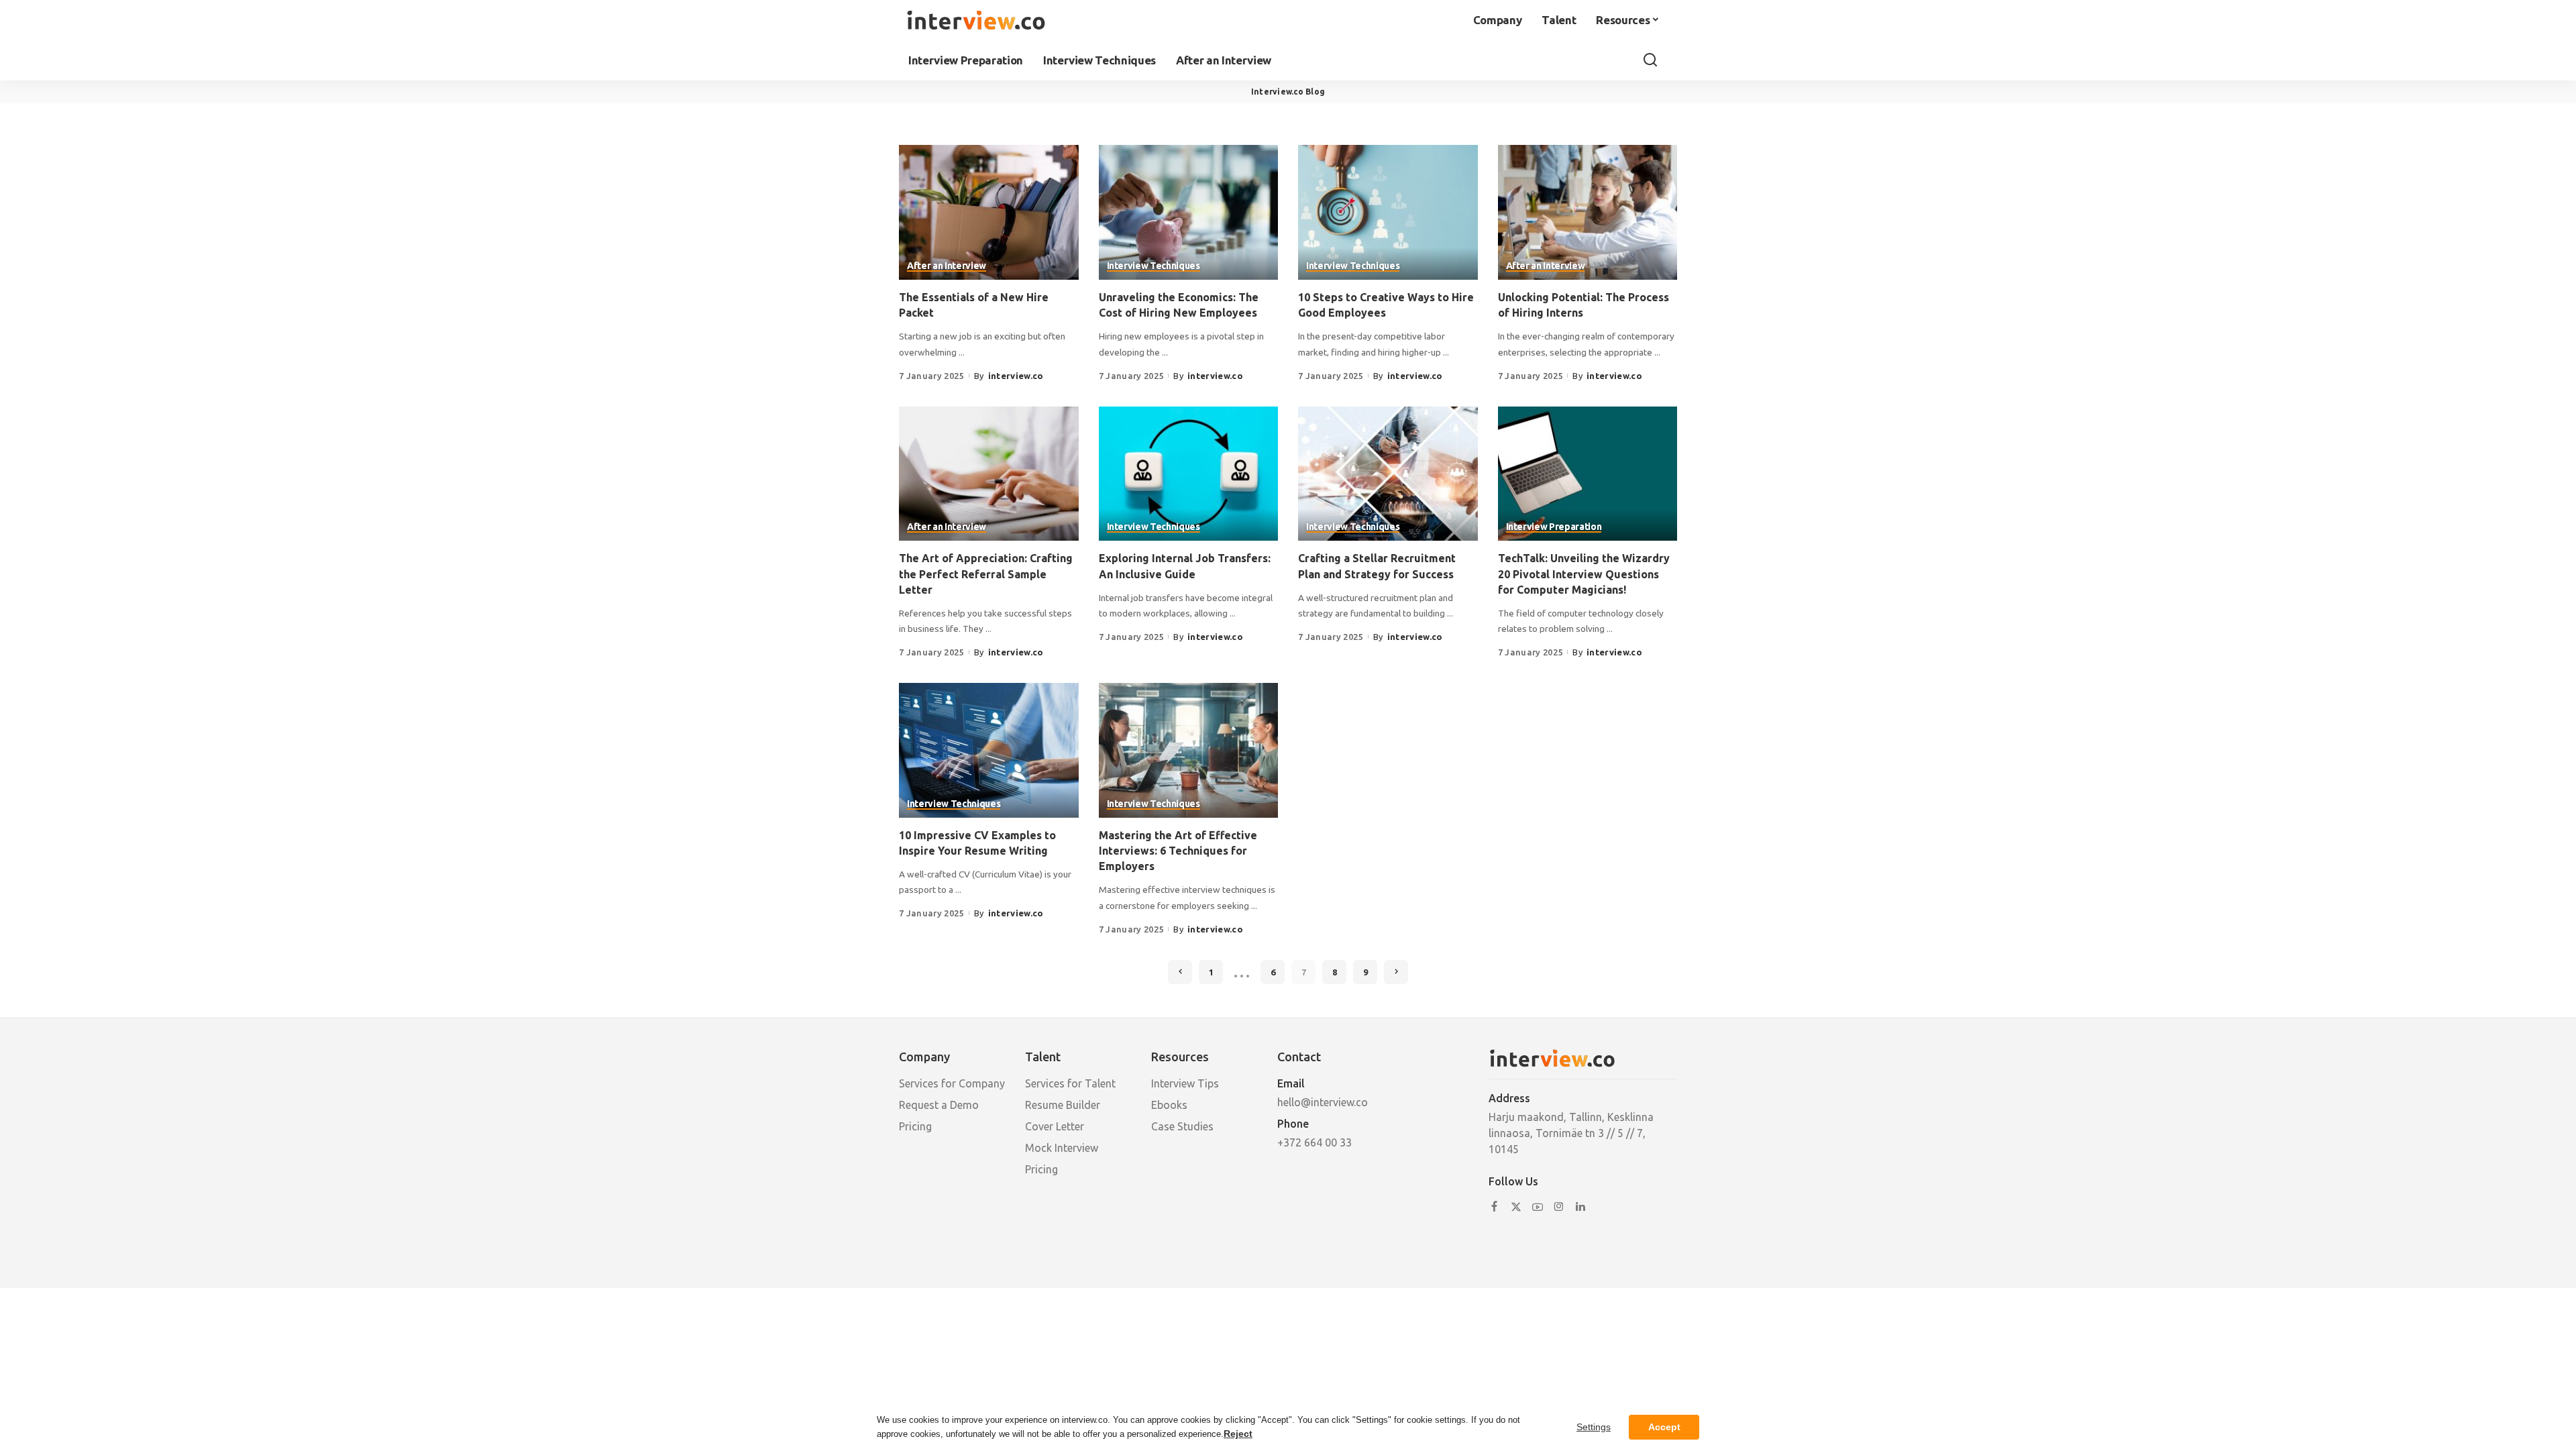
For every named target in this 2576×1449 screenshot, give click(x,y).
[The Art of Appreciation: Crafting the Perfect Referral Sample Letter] (989, 474)
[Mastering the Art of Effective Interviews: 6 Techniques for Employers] (1189, 750)
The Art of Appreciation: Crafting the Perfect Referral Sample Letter (986, 574)
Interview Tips (1185, 1083)
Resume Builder (1063, 1105)
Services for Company (952, 1083)
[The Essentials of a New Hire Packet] (989, 212)
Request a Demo (939, 1105)
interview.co (1016, 376)
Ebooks (1169, 1105)
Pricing (915, 1126)
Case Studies (1182, 1126)
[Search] (1650, 60)
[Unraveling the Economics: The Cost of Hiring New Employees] (1189, 212)
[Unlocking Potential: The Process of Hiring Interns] (1588, 212)
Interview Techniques (1153, 266)
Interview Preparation (1554, 527)
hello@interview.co (1323, 1102)
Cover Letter (1055, 1126)
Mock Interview (1062, 1148)
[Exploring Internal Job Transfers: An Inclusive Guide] (1189, 474)
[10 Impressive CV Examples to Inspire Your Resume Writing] (989, 750)
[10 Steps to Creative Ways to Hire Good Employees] (1388, 212)
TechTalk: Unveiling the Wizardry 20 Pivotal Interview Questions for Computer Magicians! (1584, 574)
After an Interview (947, 266)
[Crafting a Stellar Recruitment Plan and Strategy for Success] (1388, 474)
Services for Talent (1070, 1083)
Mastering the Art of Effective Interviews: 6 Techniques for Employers (1178, 851)
